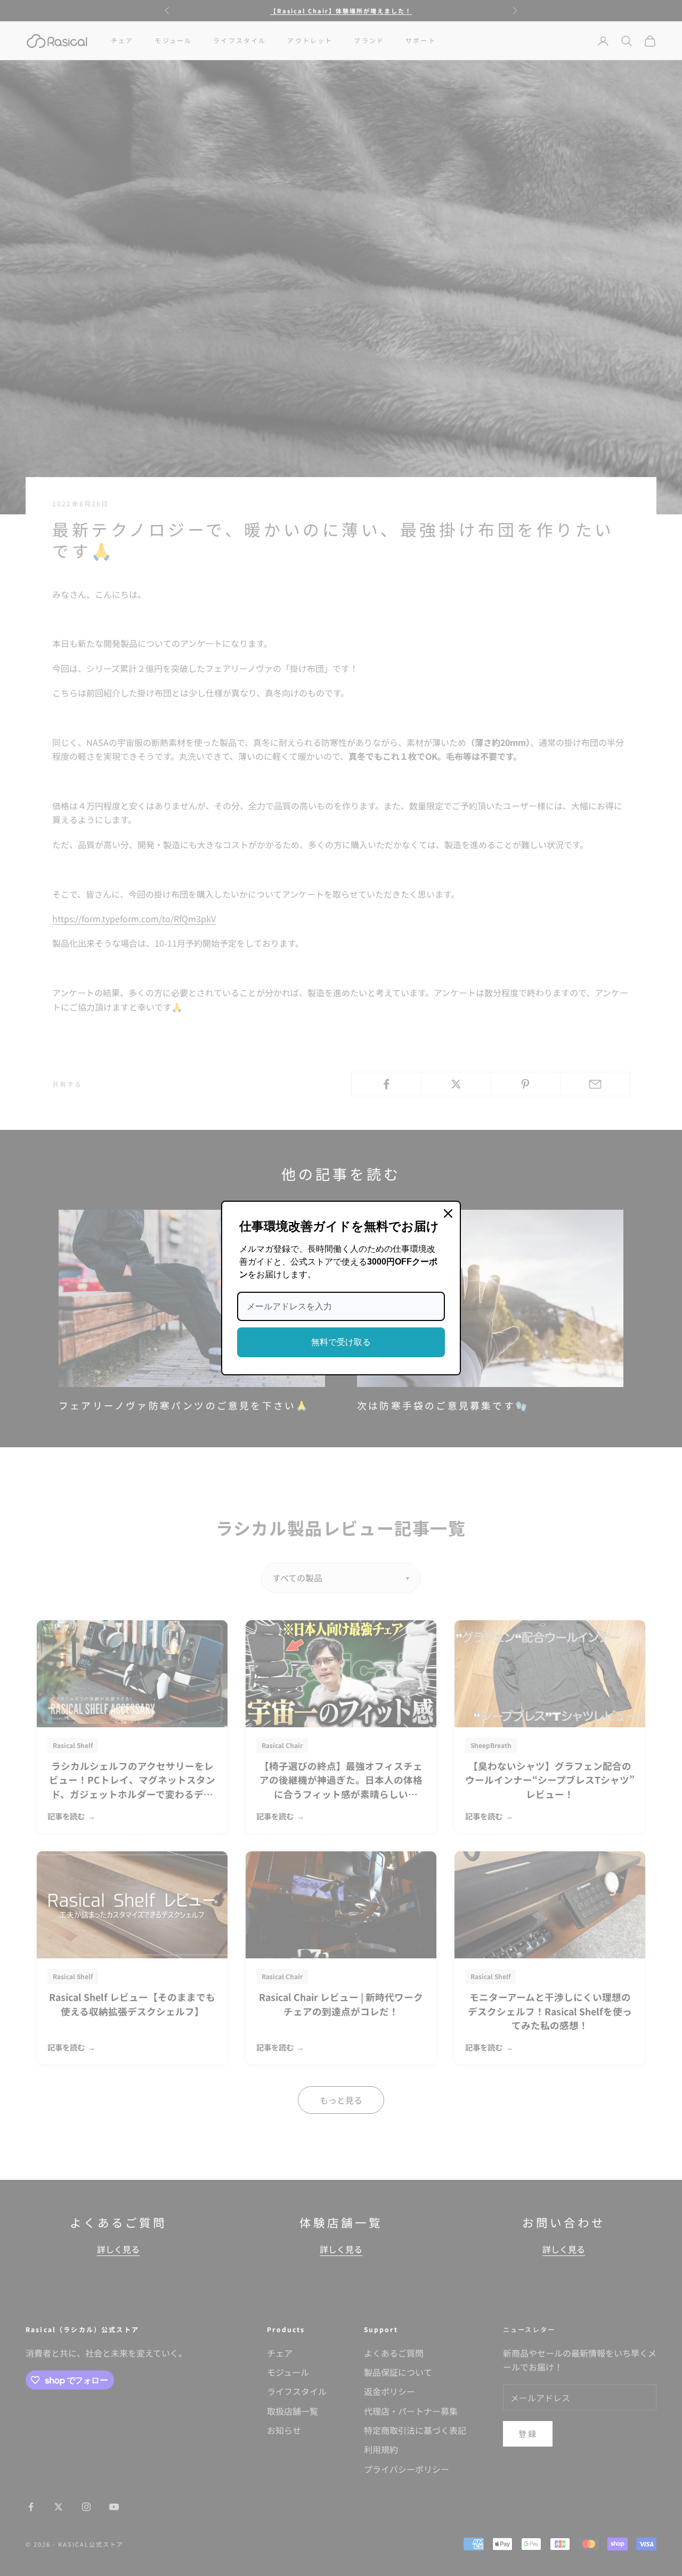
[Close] (448, 1213)
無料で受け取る (341, 1342)
